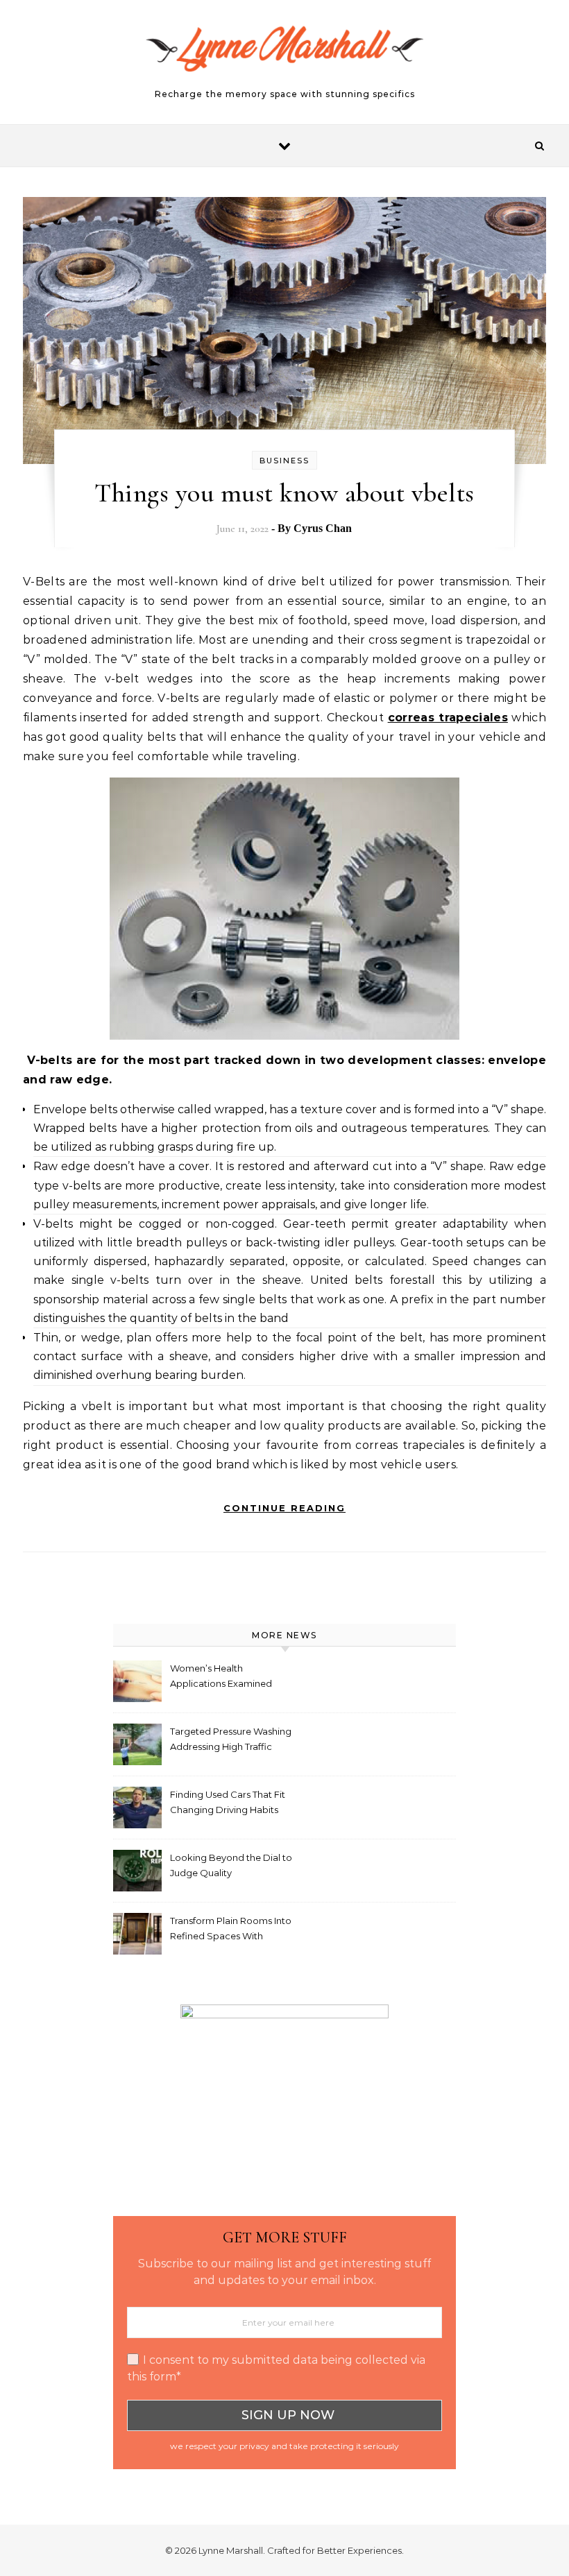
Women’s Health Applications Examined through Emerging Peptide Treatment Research (230, 1677)
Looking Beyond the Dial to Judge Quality (231, 1865)
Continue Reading (284, 1508)
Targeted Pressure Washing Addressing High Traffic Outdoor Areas (231, 1741)
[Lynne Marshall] (284, 56)
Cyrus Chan (323, 528)
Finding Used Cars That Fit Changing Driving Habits (228, 1802)
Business (284, 461)
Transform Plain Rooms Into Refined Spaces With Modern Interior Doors (231, 1930)
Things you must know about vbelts (284, 493)
